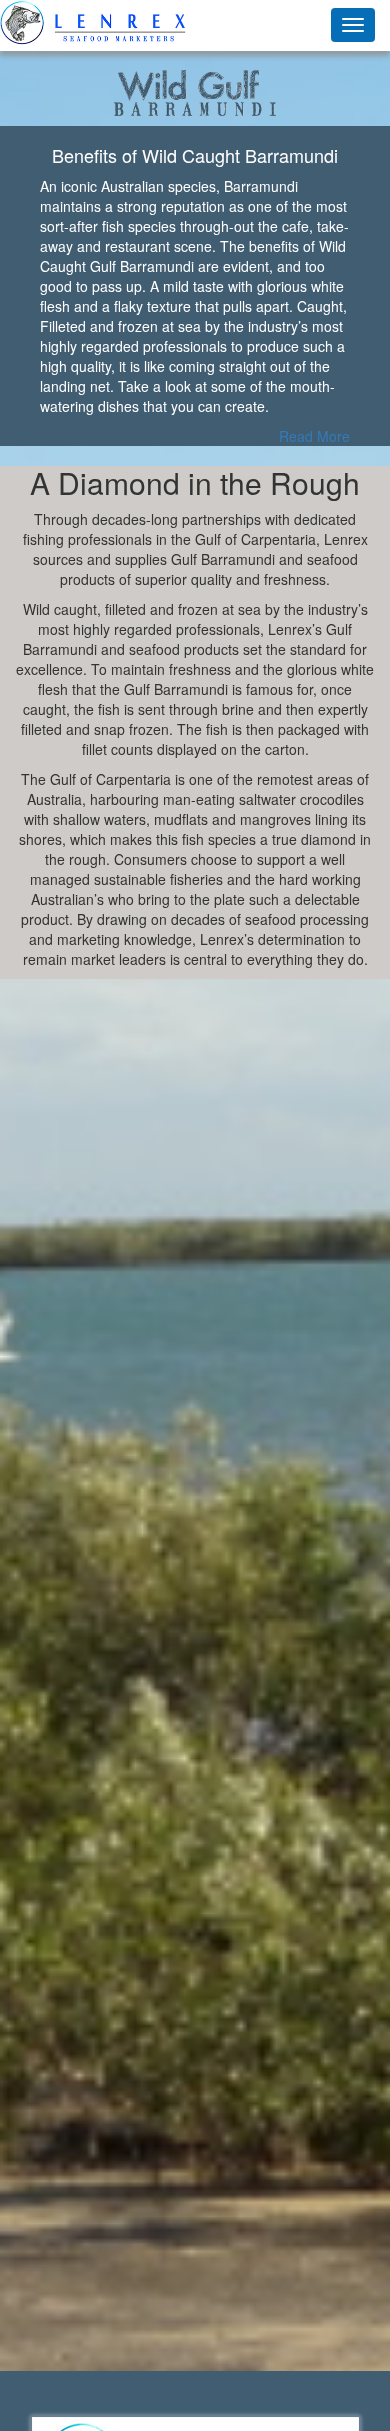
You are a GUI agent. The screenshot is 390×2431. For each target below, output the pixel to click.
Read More (314, 436)
